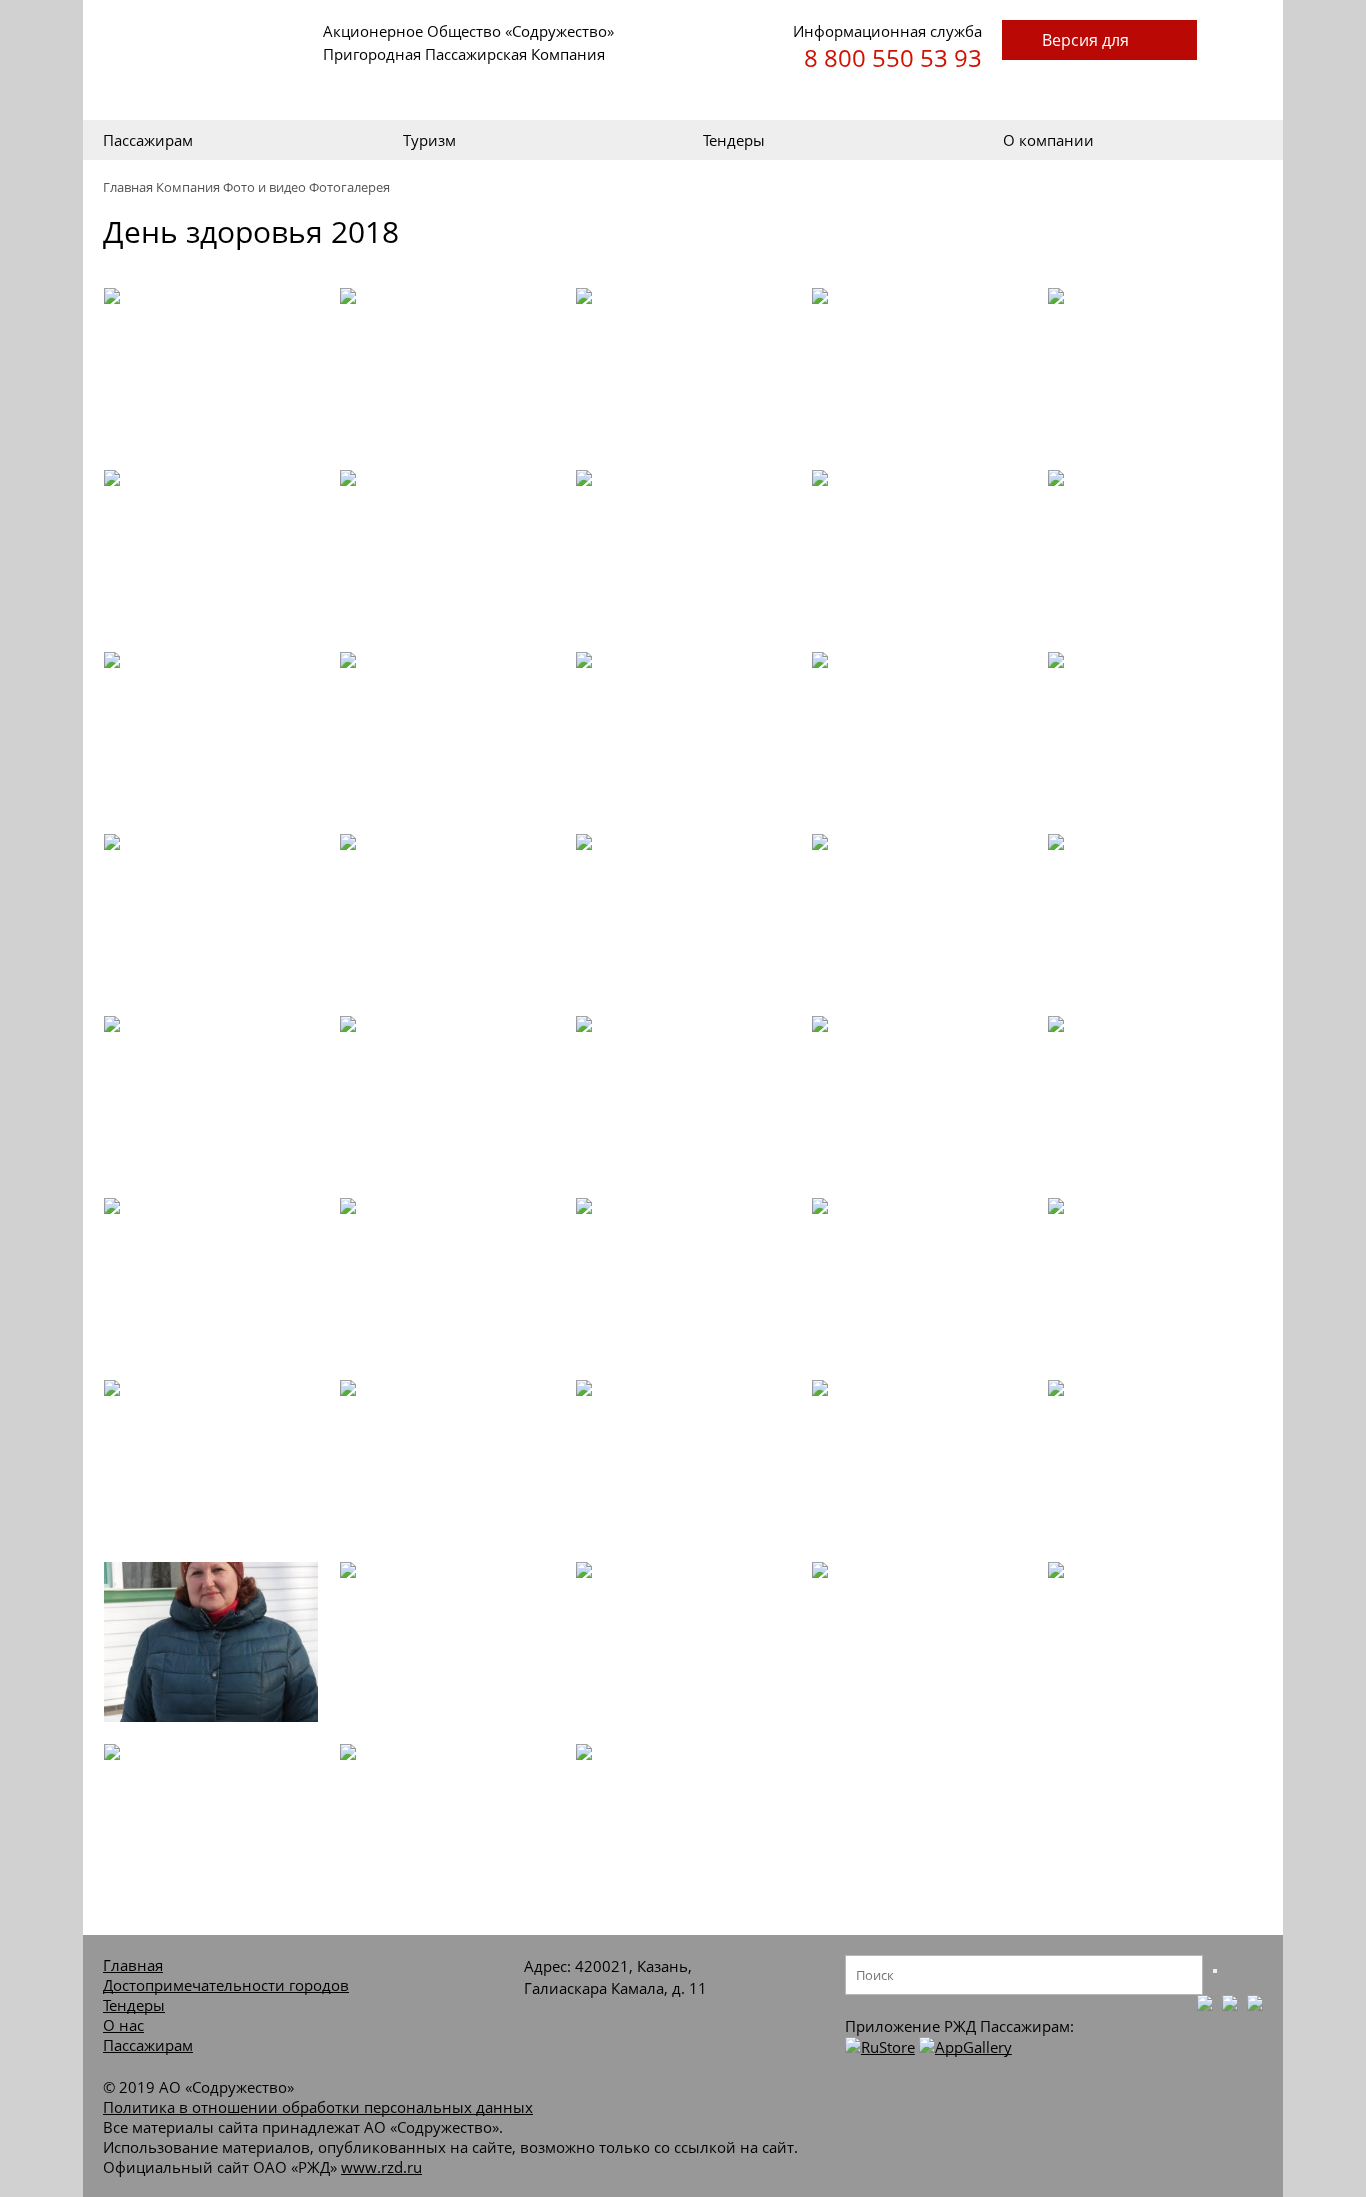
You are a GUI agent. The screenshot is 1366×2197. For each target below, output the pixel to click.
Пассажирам (148, 140)
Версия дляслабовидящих (1099, 44)
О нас (123, 2025)
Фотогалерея (349, 187)
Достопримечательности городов (226, 1985)
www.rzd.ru (381, 2167)
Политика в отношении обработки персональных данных (318, 2107)
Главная (128, 187)
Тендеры (734, 140)
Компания (188, 187)
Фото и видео (264, 187)
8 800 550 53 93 (893, 58)
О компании (1048, 140)
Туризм (429, 140)
